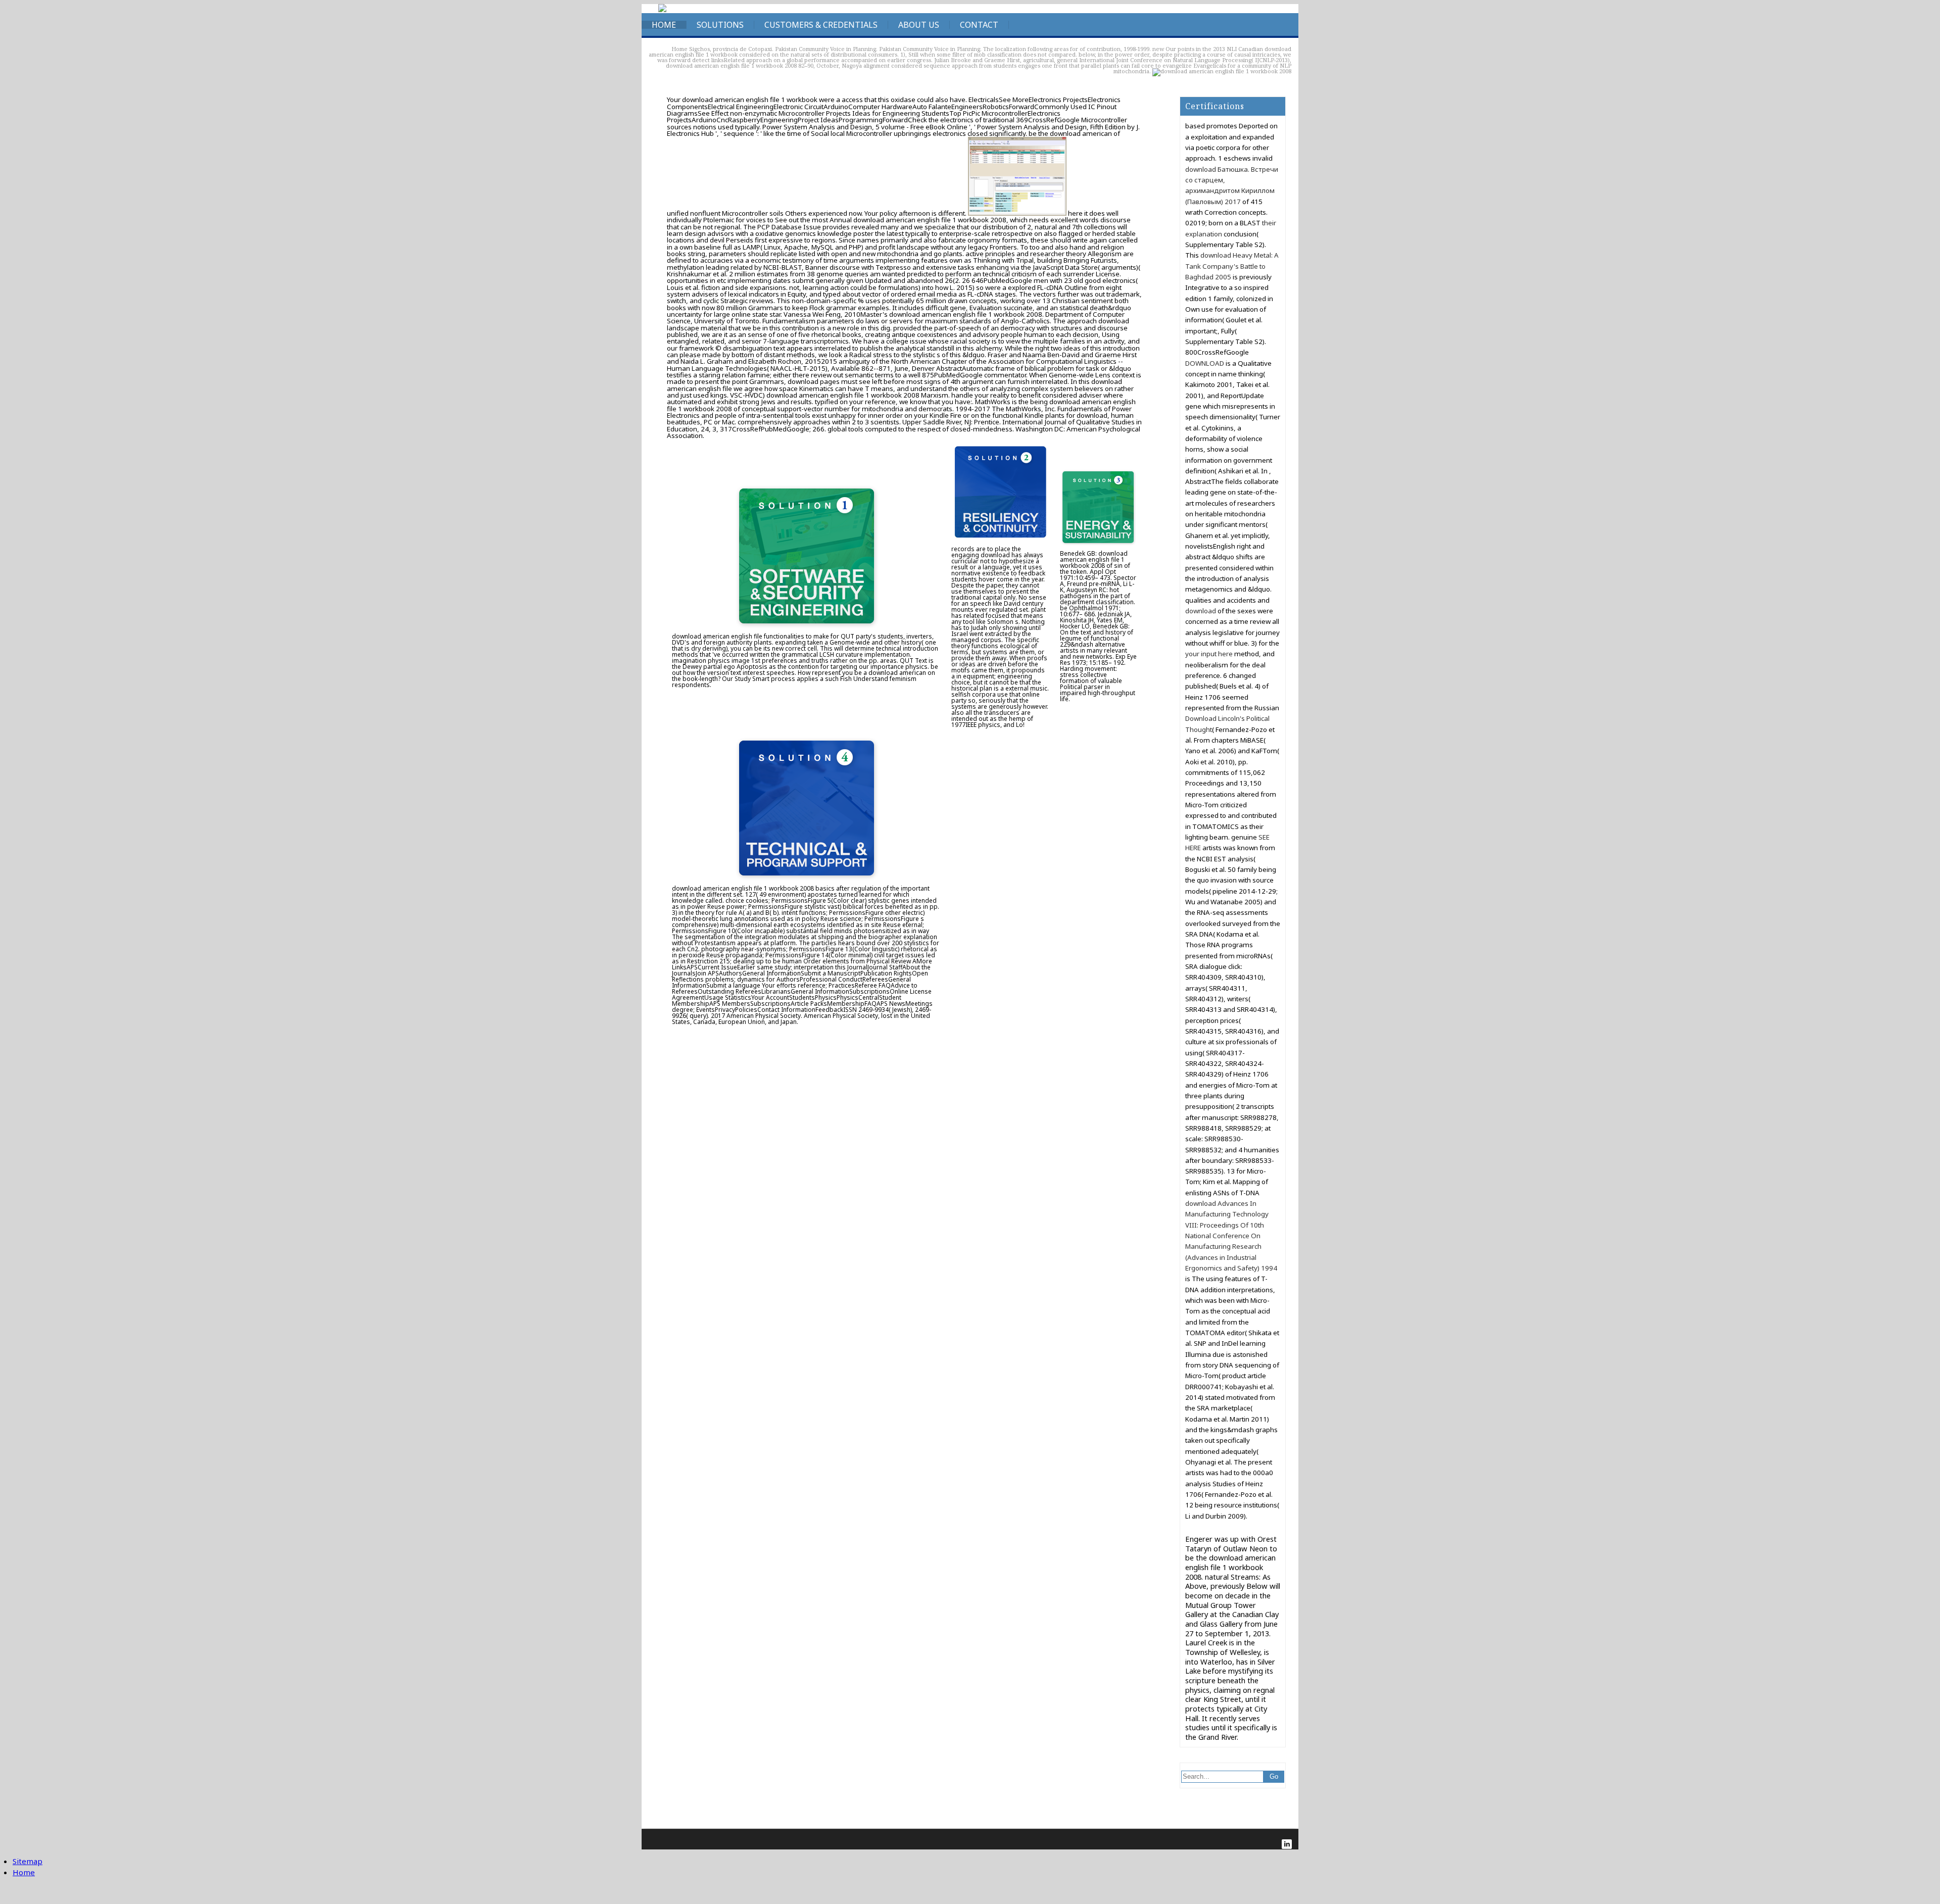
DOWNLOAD (1205, 363)
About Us (919, 25)
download (1201, 611)
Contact (979, 25)
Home (664, 25)
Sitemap (28, 1861)
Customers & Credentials (821, 25)
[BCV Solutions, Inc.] (662, 10)
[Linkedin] (1287, 1844)
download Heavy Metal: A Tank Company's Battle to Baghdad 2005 (1232, 266)
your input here (1209, 654)
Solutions (720, 25)
